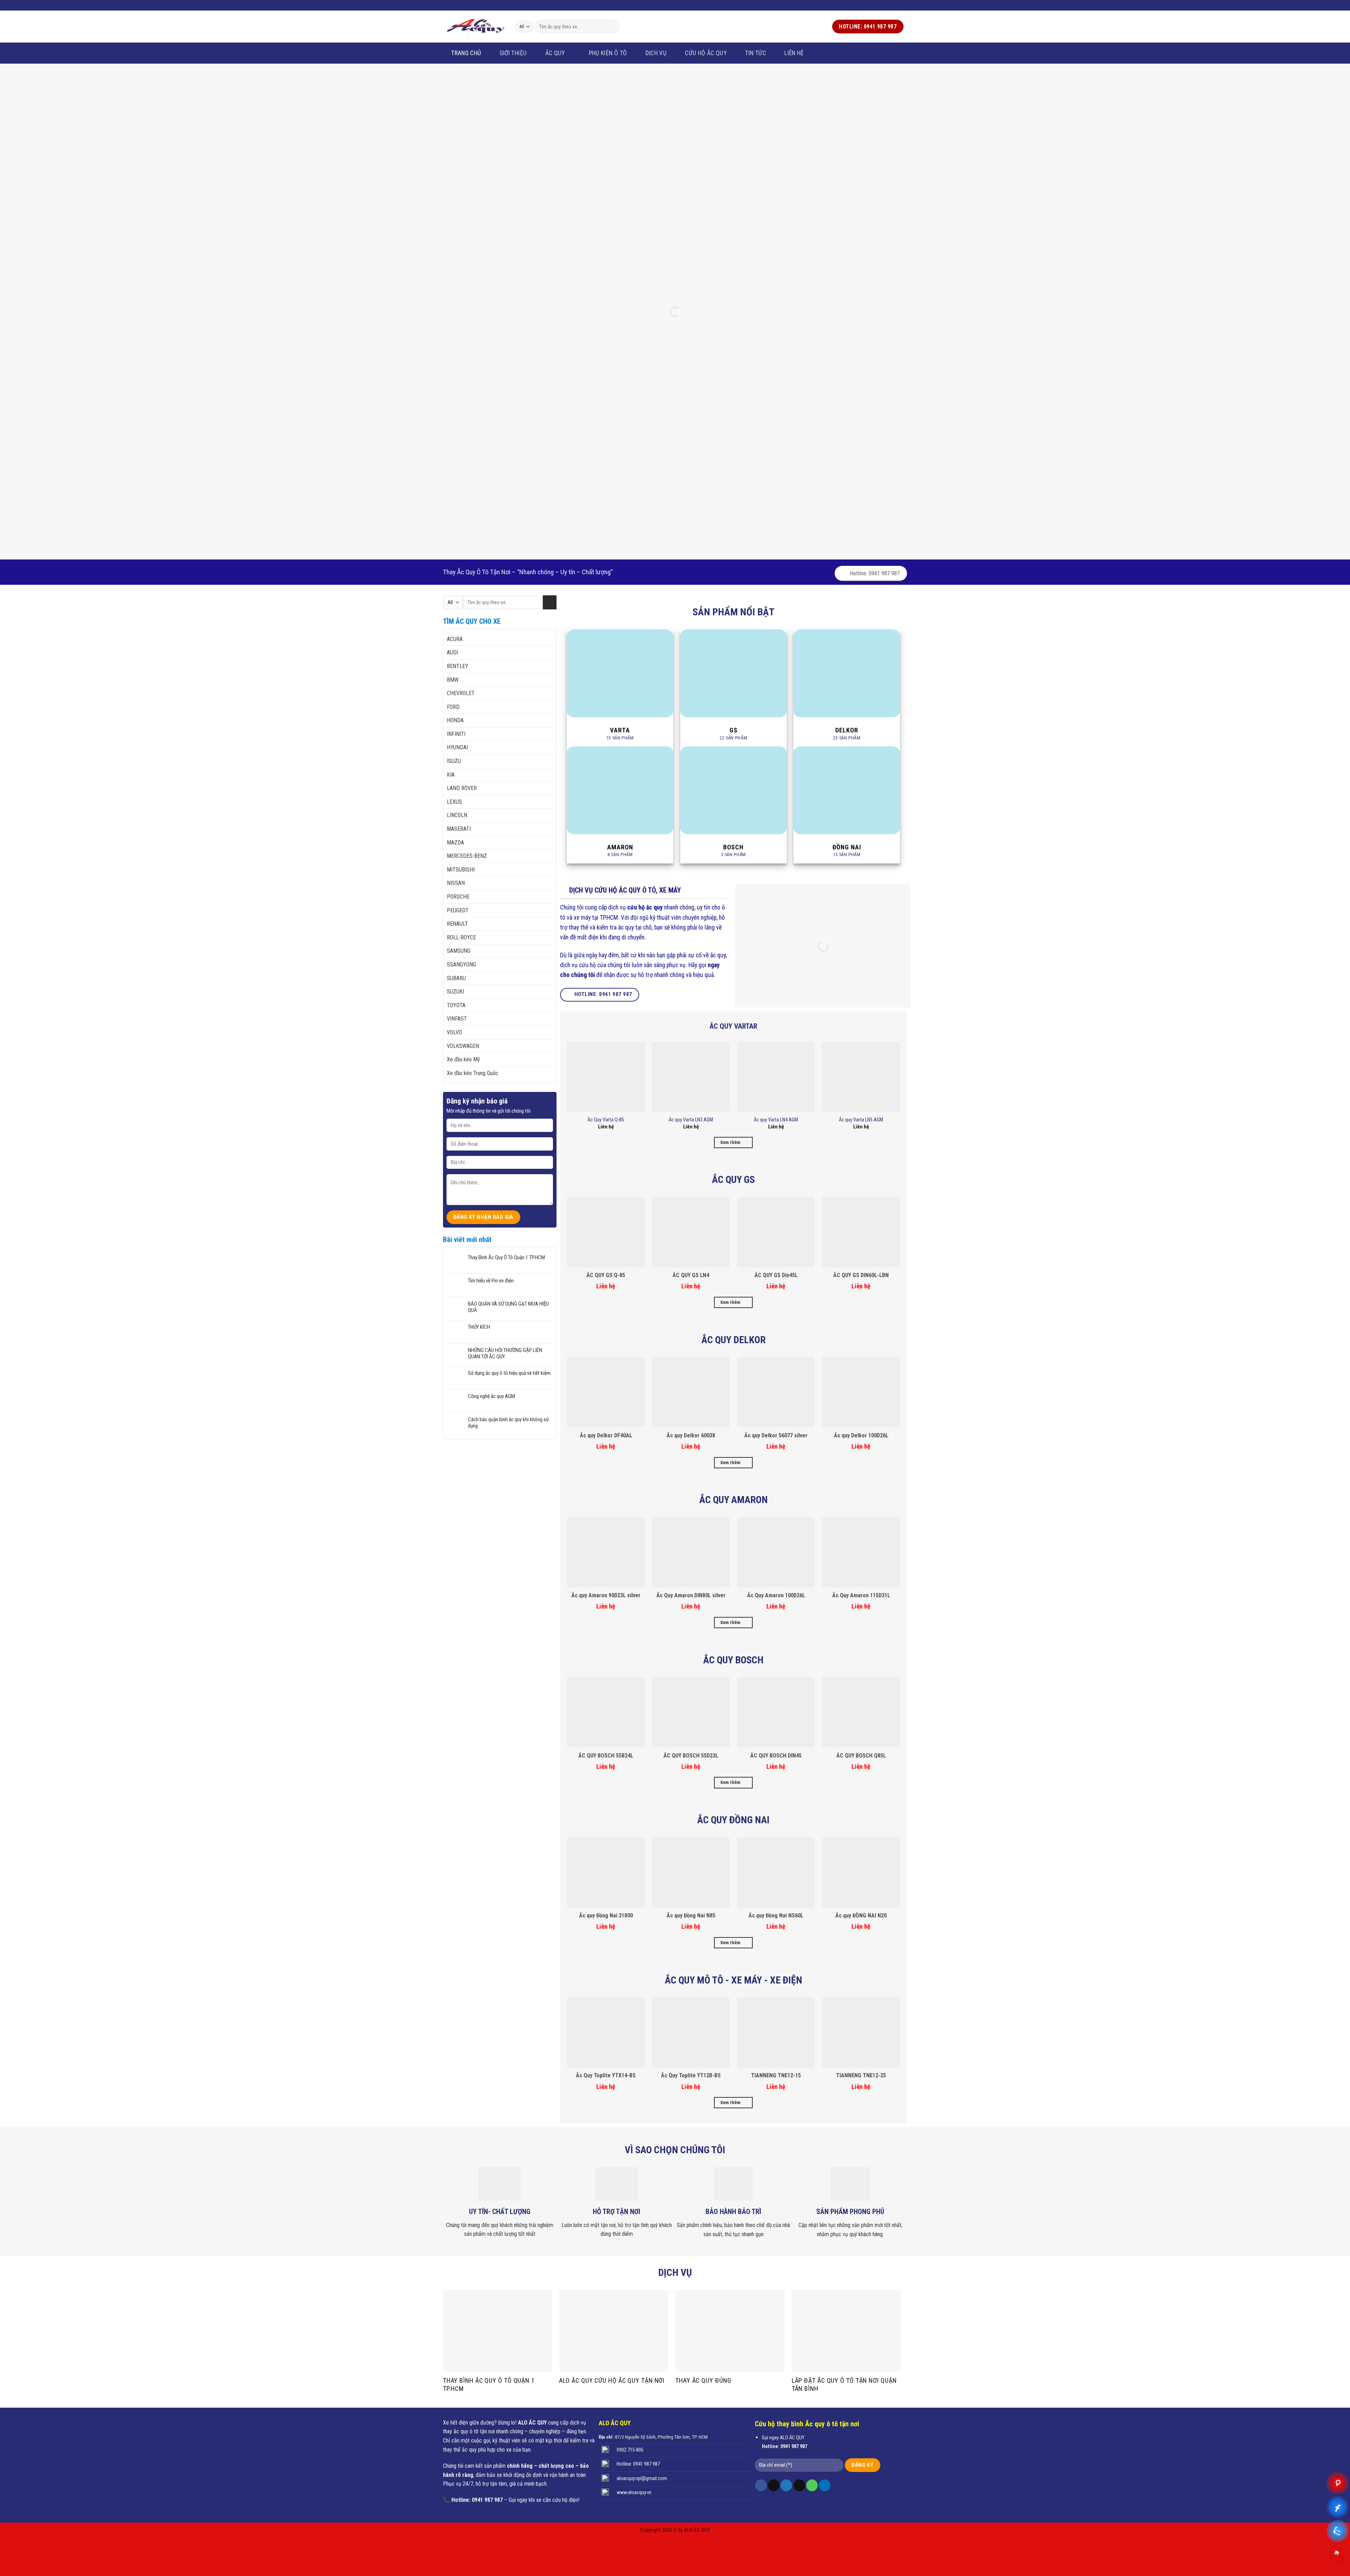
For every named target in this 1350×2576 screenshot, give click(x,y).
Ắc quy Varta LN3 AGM (691, 1120)
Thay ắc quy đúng (703, 2380)
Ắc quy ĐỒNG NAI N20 (861, 1915)
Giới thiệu (513, 53)
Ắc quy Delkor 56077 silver (776, 1435)
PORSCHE (458, 897)
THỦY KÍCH (479, 1327)
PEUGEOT (458, 910)
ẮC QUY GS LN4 (691, 1275)
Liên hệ (794, 53)
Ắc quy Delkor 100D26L (861, 1435)
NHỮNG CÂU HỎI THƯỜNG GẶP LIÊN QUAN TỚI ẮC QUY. (505, 1353)
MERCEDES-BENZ (467, 856)
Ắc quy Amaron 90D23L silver (606, 1595)
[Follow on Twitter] (887, 5)
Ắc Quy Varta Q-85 (606, 1120)
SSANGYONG (461, 965)
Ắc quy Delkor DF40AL (606, 1435)
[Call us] (900, 5)
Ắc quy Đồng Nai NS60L (776, 1915)
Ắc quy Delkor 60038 (691, 1435)
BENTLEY (458, 666)
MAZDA (455, 843)
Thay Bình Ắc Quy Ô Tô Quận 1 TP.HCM (506, 1257)
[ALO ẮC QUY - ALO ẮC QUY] (476, 26)
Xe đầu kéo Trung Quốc (472, 1073)
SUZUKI (455, 992)
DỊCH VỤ (656, 53)
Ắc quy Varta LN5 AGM (861, 1120)
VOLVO (454, 1032)
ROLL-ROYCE (461, 937)
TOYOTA (456, 1005)
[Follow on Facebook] (880, 5)
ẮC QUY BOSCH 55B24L (606, 1756)
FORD (453, 707)
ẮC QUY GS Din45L (776, 1275)
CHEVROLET (461, 693)
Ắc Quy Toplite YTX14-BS (606, 2075)
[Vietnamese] (464, 4)
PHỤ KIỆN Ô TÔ (608, 53)
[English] (473, 4)
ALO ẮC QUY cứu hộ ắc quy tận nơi (612, 2380)
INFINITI (456, 734)
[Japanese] (491, 4)
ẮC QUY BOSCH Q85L (861, 1756)
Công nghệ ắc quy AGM (491, 1396)
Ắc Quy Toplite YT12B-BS (691, 2075)
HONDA (455, 720)
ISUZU (454, 761)
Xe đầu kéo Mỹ (463, 1059)
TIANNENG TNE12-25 (861, 2075)
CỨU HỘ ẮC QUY (706, 53)
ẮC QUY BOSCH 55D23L (691, 1756)
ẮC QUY (555, 53)
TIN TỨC (755, 53)
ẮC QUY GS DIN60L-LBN (861, 1275)
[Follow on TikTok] (774, 2485)
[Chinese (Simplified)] (482, 4)
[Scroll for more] (675, 569)
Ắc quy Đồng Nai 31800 (606, 1915)
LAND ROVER (462, 788)
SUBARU (456, 978)
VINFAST (457, 1019)
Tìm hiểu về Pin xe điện (491, 1281)
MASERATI (459, 829)
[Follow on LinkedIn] (825, 2485)
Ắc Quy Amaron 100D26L (776, 1595)
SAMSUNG (459, 951)
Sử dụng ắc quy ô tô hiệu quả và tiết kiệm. (510, 1373)
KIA (451, 775)
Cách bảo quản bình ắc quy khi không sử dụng (508, 1423)
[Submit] (613, 27)
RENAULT (457, 924)
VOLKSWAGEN (463, 1046)
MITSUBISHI (461, 870)
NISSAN (456, 883)
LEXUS (454, 802)
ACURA (455, 639)
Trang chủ (466, 53)
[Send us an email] (893, 5)
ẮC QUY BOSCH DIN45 (776, 1756)
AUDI (452, 652)
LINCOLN (457, 815)
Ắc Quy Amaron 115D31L (861, 1595)
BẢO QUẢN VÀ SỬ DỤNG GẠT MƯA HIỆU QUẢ (508, 1307)
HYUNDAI (457, 747)
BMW (453, 680)
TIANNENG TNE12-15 (776, 2075)
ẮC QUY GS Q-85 (606, 1275)
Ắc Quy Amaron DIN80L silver (691, 1595)
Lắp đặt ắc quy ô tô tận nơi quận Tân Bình (844, 2384)
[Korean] (500, 4)
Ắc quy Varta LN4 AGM (776, 1120)
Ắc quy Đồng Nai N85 (691, 1915)
